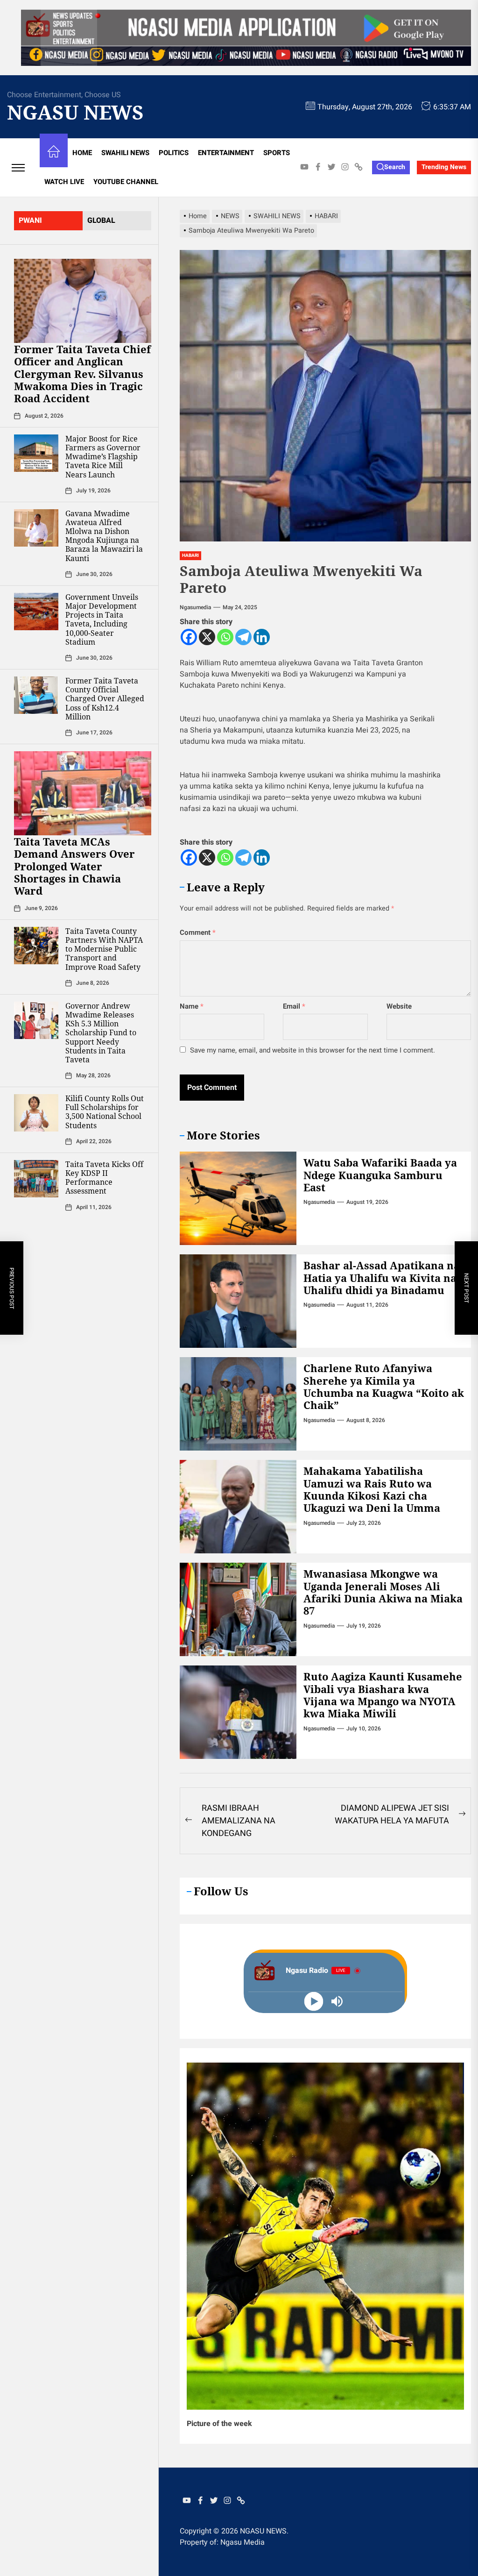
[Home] (54, 153)
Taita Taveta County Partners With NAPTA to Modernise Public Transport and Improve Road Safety (104, 949)
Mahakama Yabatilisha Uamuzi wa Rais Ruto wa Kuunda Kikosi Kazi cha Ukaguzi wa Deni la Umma (372, 1489)
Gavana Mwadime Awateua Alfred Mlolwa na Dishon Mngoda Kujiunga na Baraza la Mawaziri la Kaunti (104, 536)
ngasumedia (195, 607)
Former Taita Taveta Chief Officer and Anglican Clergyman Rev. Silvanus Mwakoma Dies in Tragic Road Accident (82, 374)
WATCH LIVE (64, 182)
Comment (198, 932)
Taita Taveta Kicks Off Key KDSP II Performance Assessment (104, 1178)
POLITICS (174, 153)
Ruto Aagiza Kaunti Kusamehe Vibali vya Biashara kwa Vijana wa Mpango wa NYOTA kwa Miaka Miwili (383, 1695)
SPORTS (277, 153)
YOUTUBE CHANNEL (126, 182)
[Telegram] (243, 637)
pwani (30, 221)
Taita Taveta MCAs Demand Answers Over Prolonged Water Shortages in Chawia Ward (74, 866)
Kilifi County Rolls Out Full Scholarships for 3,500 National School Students (105, 1112)
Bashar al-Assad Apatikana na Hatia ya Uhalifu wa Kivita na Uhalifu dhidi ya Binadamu (382, 1277)
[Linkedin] (262, 637)
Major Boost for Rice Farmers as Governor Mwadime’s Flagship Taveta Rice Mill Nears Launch (103, 457)
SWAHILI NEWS (125, 153)
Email (294, 1006)
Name (192, 1006)
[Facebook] (189, 637)
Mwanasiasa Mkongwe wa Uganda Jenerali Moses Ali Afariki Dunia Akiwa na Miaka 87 (383, 1592)
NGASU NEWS (75, 112)
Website (399, 1006)
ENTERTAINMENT (226, 153)
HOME (82, 153)
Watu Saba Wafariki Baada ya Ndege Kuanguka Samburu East (380, 1175)
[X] (207, 637)
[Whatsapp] (225, 637)
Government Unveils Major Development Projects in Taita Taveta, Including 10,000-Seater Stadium (102, 619)
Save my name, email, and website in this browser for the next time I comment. (313, 1050)
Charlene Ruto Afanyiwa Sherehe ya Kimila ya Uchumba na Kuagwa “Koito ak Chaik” (384, 1386)
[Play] (314, 2002)
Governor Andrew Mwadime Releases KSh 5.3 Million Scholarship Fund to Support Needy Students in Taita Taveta (101, 1033)
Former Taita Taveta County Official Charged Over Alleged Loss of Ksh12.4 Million (105, 699)
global (101, 221)
